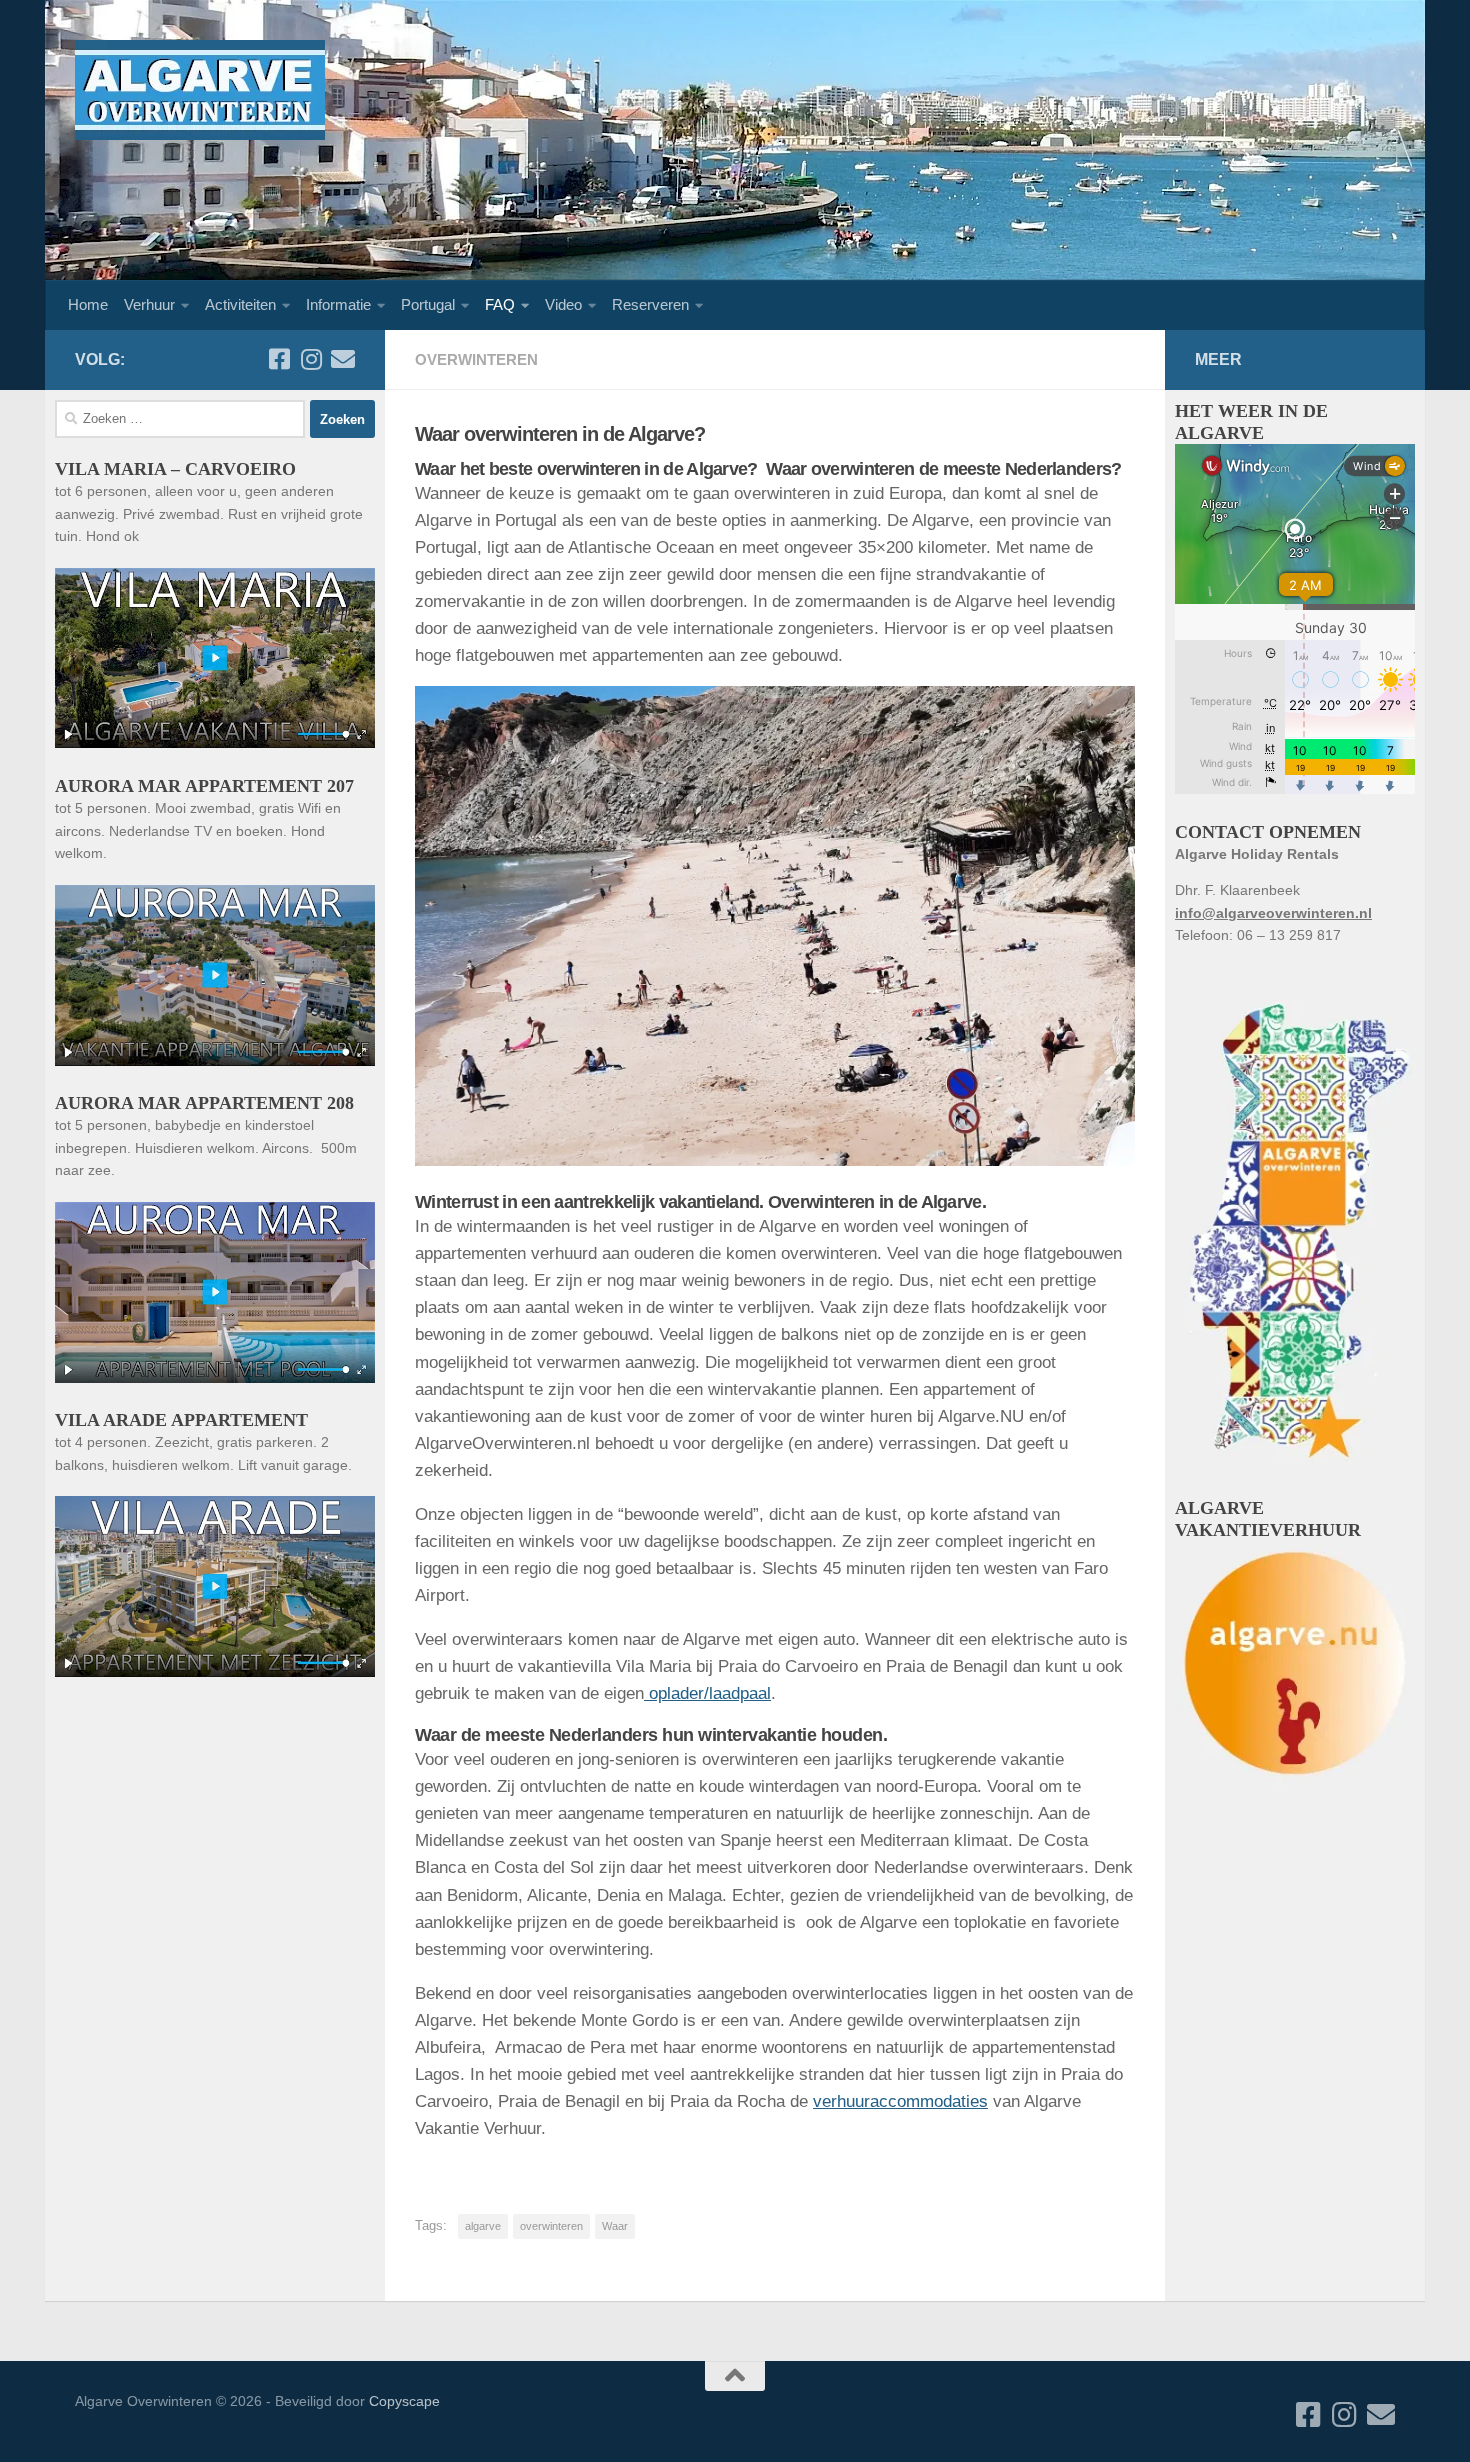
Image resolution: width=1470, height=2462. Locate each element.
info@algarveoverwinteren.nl (1273, 913)
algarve (483, 2226)
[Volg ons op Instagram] (311, 359)
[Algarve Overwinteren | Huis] (200, 90)
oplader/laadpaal (707, 1693)
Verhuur (149, 304)
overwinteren (551, 2226)
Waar (615, 2226)
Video (563, 304)
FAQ (500, 304)
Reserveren (650, 304)
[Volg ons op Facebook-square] (279, 359)
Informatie (338, 304)
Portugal (428, 304)
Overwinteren (476, 359)
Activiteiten (240, 304)
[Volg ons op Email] (343, 359)
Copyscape (404, 2401)
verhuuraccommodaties (900, 2101)
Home (88, 304)
